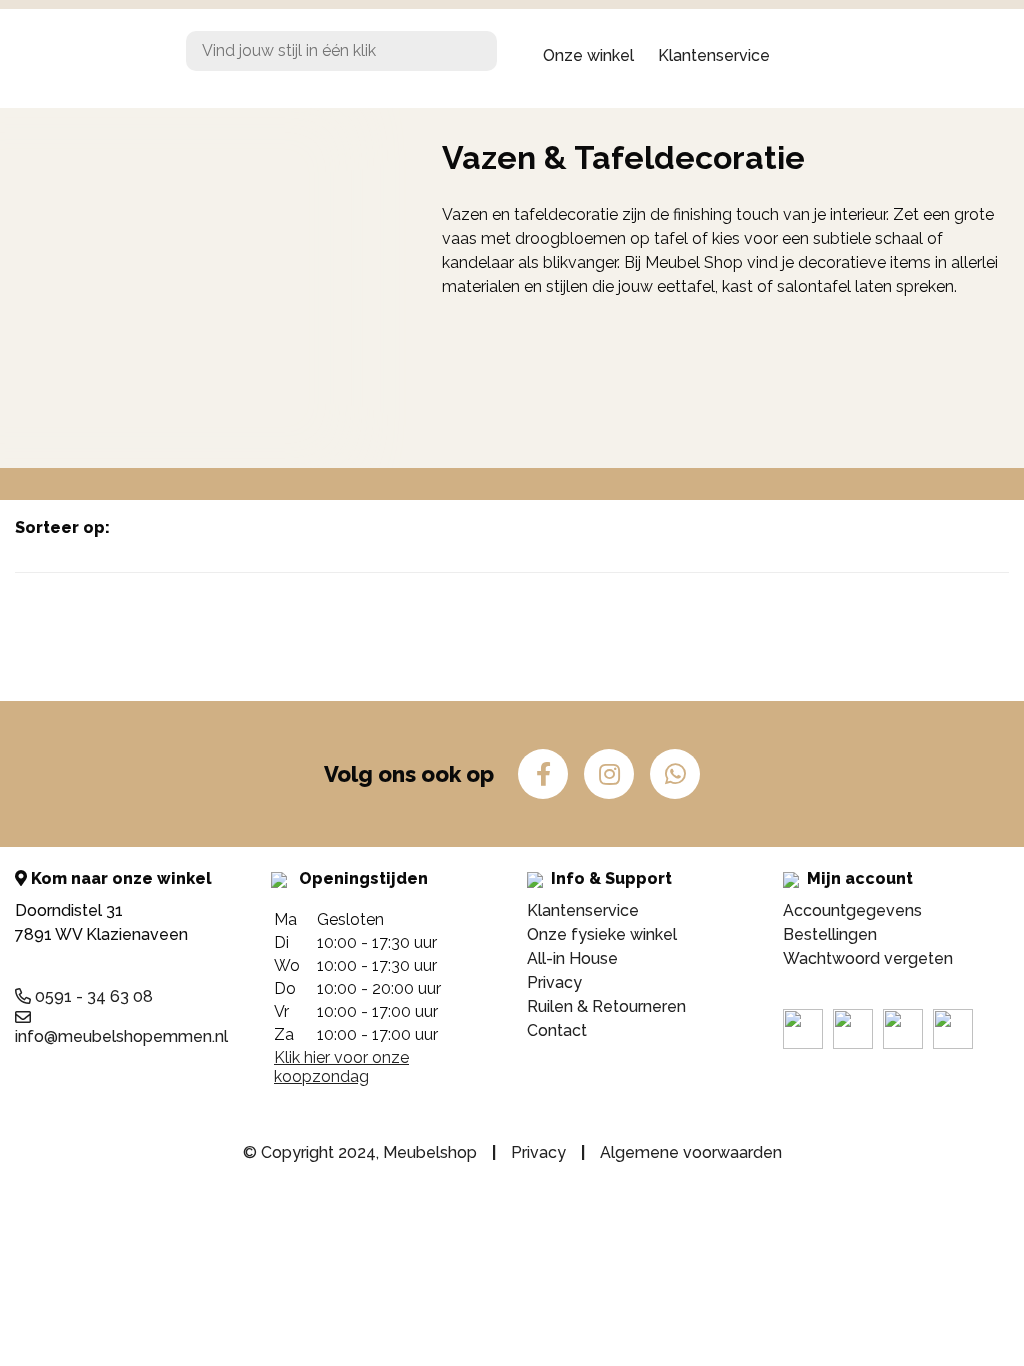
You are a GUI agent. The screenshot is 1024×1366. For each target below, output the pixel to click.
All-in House (572, 958)
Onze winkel (588, 55)
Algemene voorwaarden (691, 1152)
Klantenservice (714, 55)
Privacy (554, 982)
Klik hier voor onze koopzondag (341, 1067)
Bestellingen (830, 934)
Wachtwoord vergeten (868, 958)
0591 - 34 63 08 (92, 996)
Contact (557, 1030)
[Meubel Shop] (85, 56)
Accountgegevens (852, 910)
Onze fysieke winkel (602, 934)
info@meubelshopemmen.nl (121, 1036)
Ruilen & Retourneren (606, 1006)
